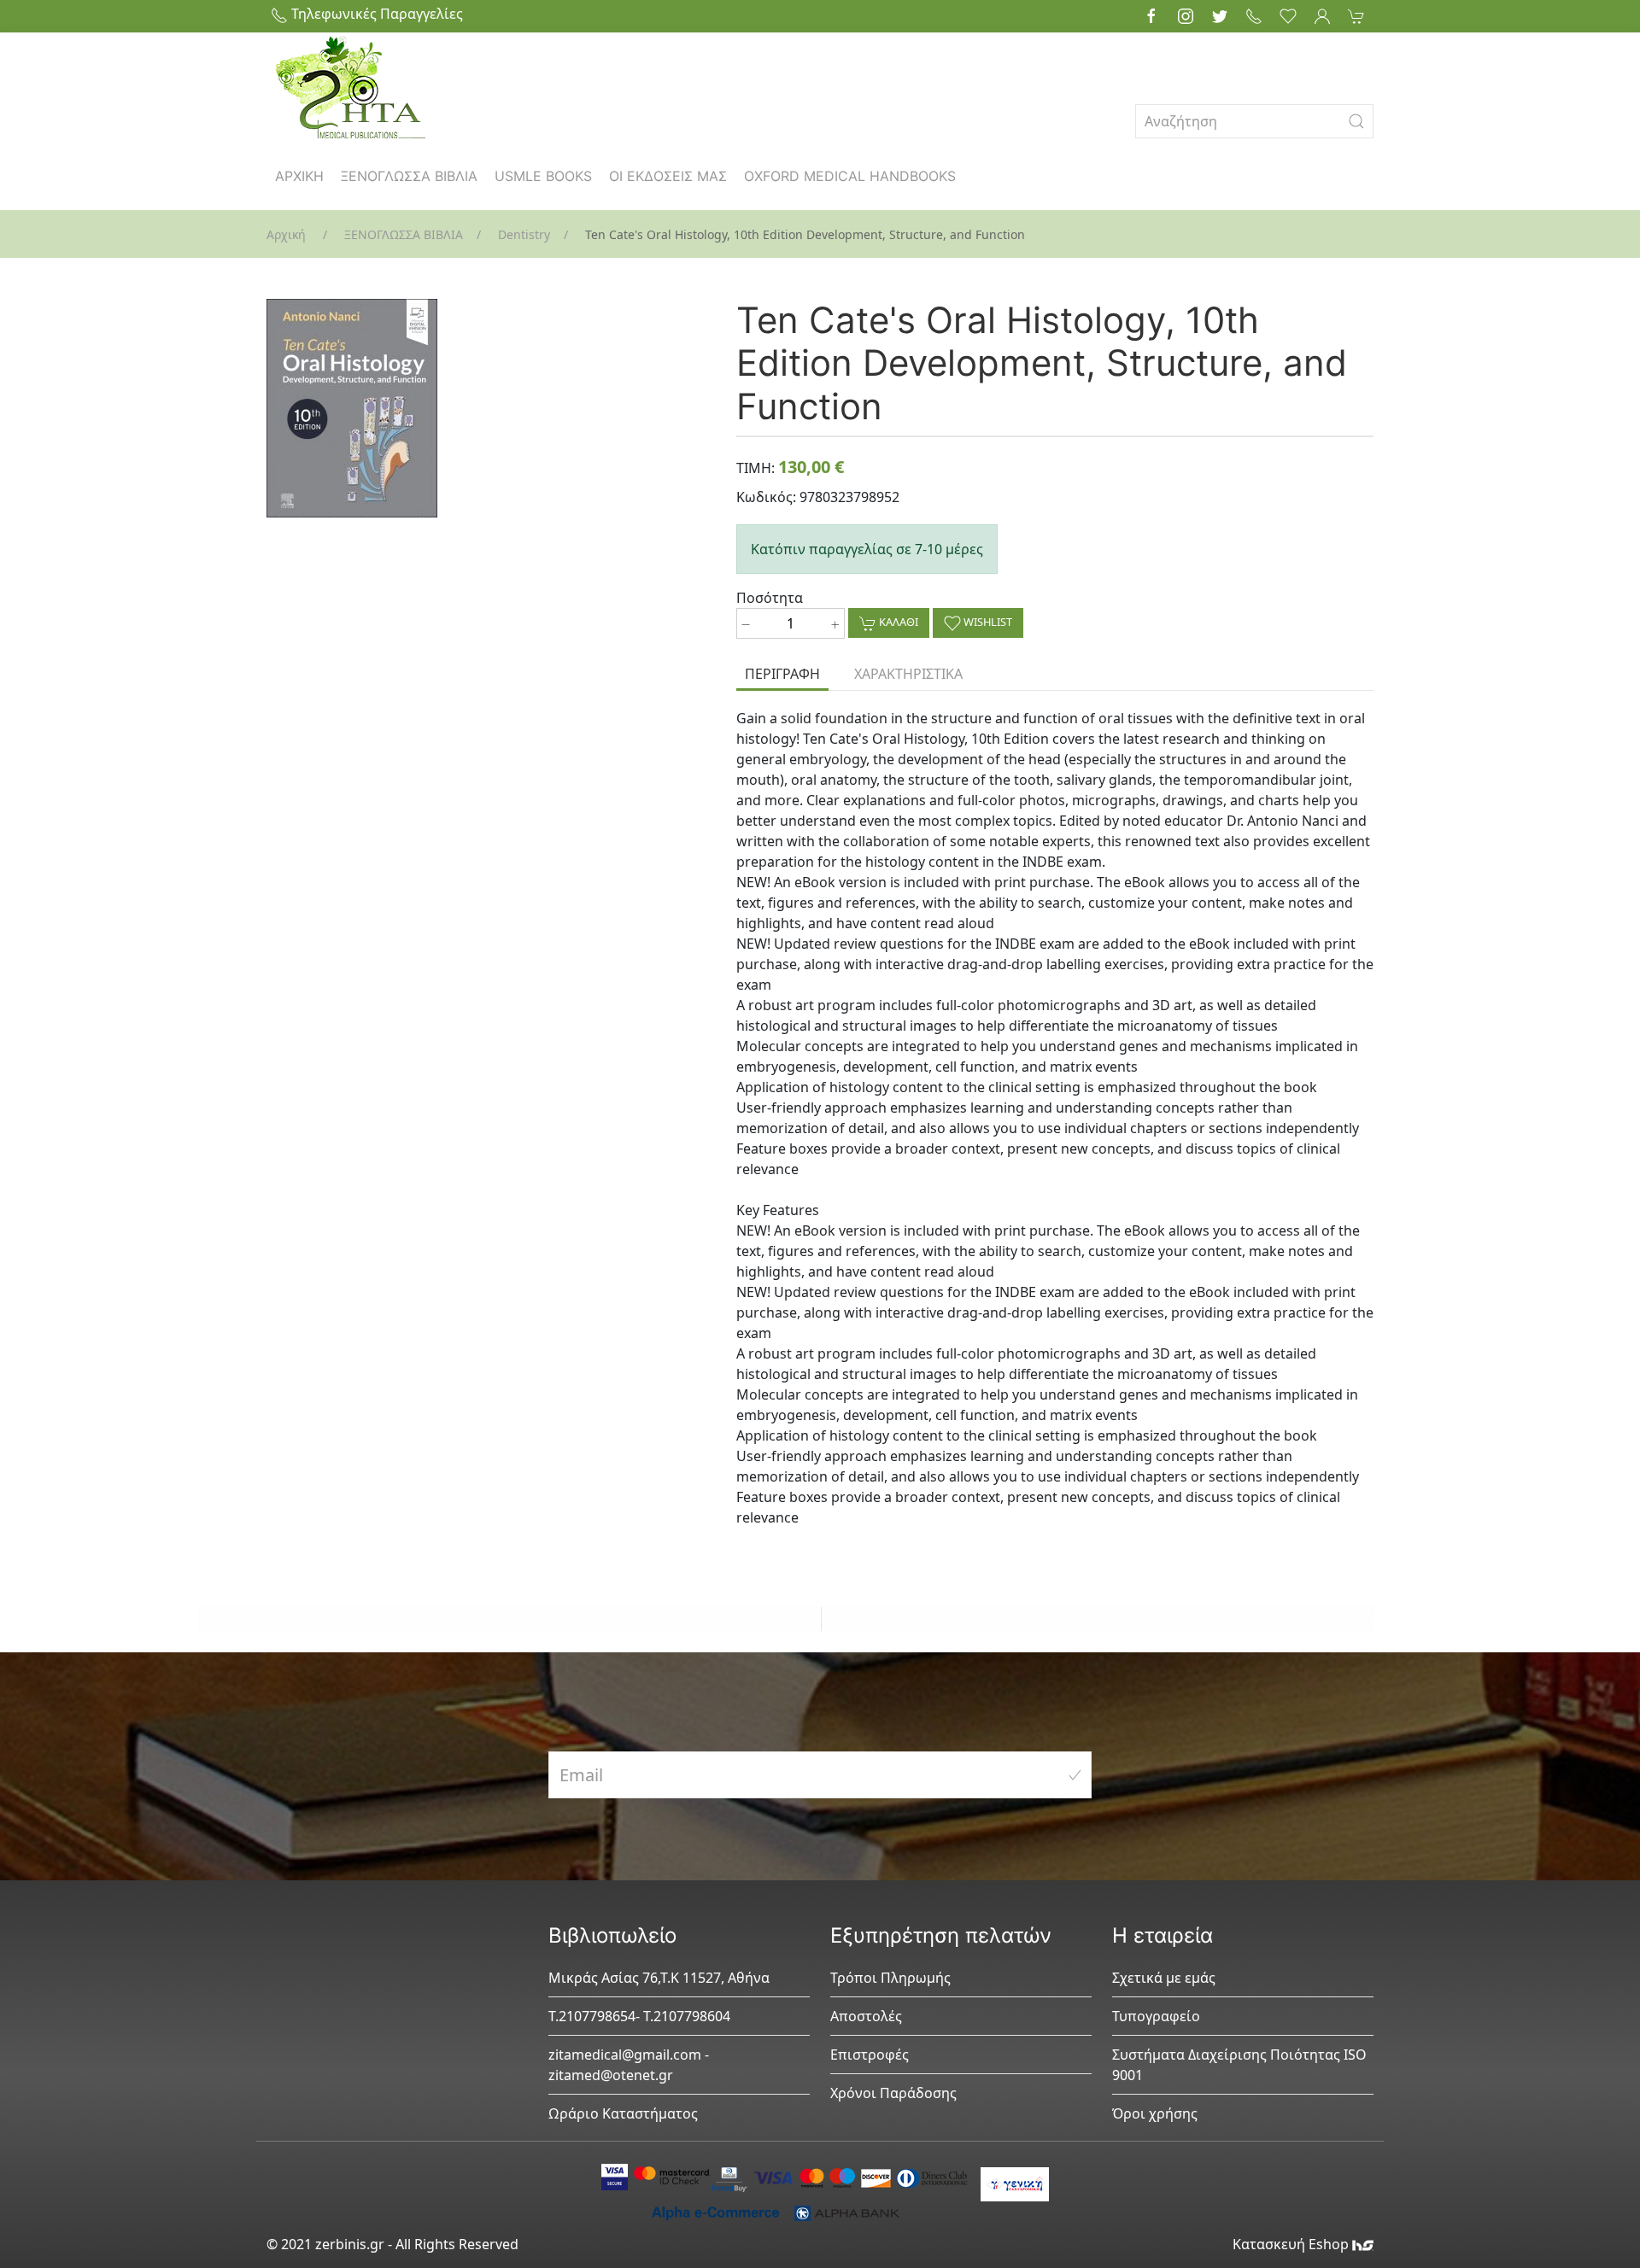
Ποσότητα (770, 598)
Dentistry (524, 234)
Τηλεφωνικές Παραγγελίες (375, 14)
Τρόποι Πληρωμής (890, 1978)
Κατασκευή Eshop (1292, 2244)
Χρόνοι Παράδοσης (893, 2093)
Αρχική (286, 234)
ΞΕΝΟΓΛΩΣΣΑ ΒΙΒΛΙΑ (409, 176)
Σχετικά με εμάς (1164, 1978)
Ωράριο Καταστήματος (623, 2113)
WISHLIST (987, 622)
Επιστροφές (870, 2055)
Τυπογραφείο (1156, 2016)
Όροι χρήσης (1155, 2113)
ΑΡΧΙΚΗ (299, 176)
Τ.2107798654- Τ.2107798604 (639, 2016)
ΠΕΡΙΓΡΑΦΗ (782, 674)
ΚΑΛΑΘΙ (897, 622)
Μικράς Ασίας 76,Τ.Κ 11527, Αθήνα (659, 1978)
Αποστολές (866, 2016)
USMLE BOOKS (543, 176)
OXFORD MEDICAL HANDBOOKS (850, 176)
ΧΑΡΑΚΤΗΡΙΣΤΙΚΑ (908, 674)
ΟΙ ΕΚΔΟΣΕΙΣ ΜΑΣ (668, 176)
